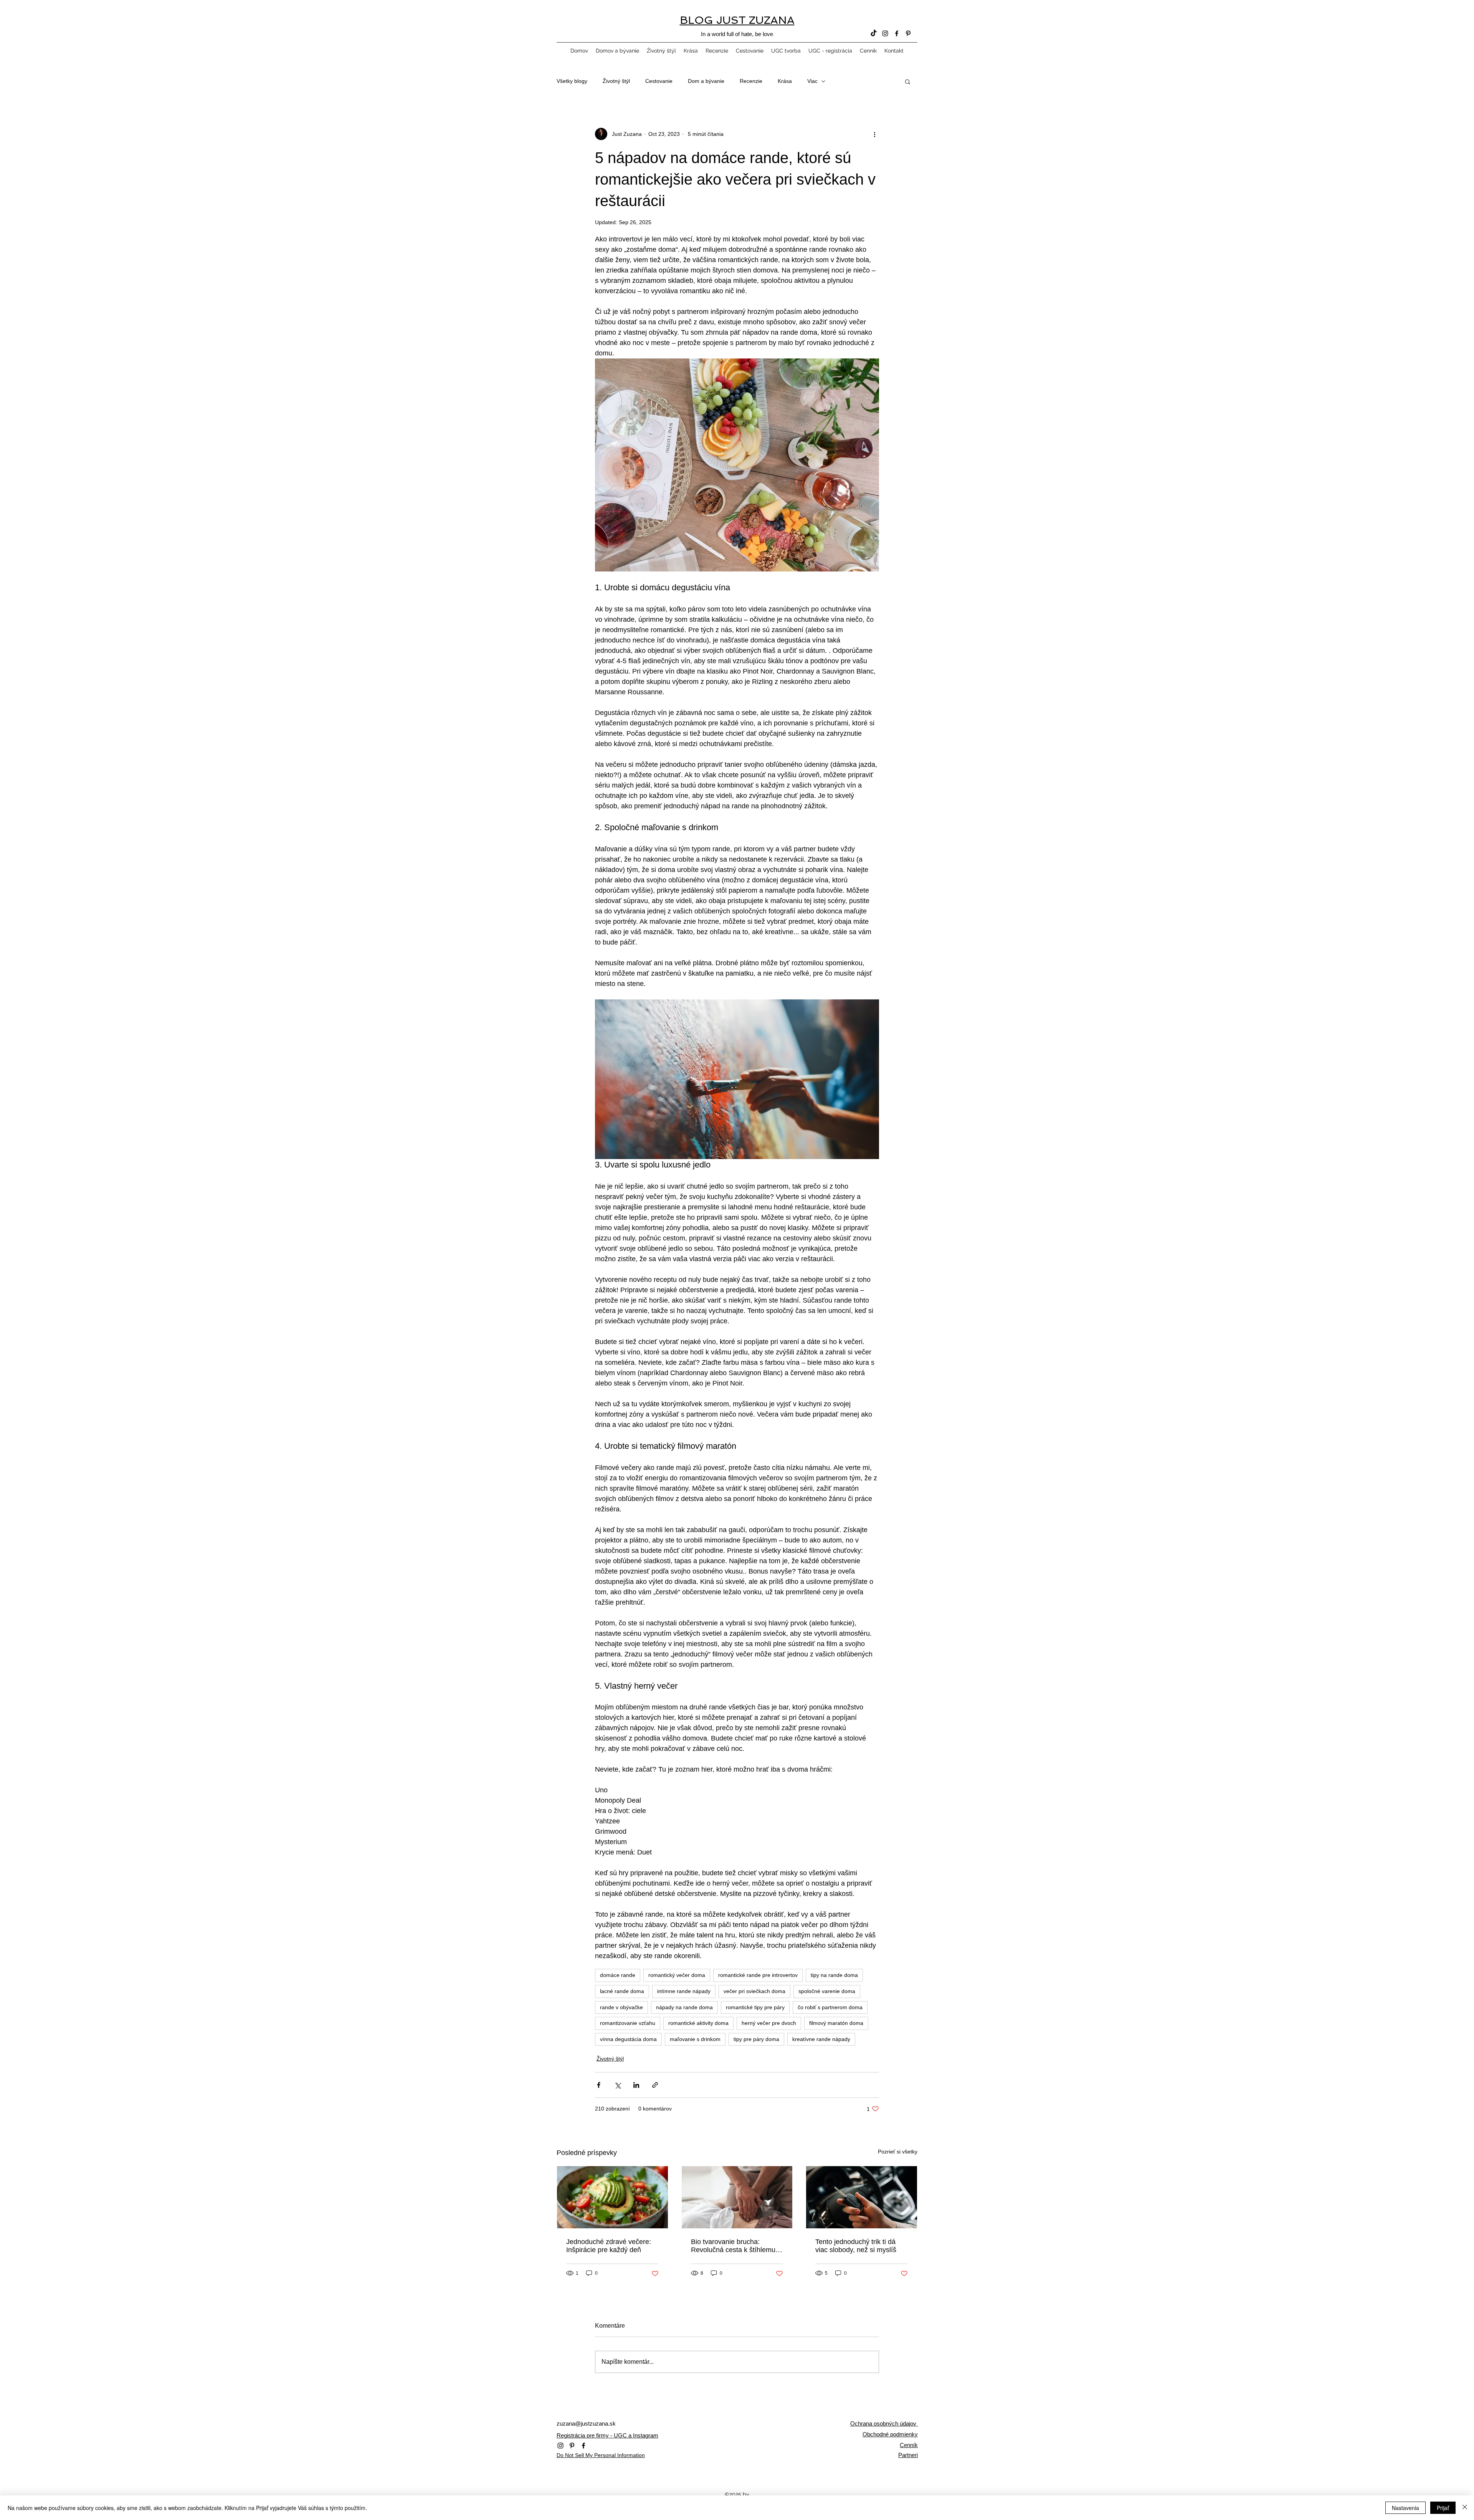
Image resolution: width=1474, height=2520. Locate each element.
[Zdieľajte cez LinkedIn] (636, 2085)
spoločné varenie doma (827, 1991)
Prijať (1443, 2508)
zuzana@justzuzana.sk (586, 2423)
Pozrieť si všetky (898, 2152)
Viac (812, 81)
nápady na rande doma (684, 2007)
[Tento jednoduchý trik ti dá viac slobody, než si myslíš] (862, 2197)
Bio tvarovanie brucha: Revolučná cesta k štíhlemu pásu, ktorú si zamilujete (733, 2246)
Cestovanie (659, 81)
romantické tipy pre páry (755, 2007)
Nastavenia (1405, 2508)
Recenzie (751, 81)
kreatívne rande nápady (821, 2039)
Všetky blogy (572, 81)
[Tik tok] (874, 33)
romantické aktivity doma (698, 2023)
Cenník (909, 2445)
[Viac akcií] (874, 134)
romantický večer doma (677, 1975)
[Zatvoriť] (1465, 2508)
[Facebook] (897, 33)
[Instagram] (885, 33)
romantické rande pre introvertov (758, 1975)
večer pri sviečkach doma (754, 1991)
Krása (785, 81)
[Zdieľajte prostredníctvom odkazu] (655, 2085)
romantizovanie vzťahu (628, 2023)
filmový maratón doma (836, 2023)
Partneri (908, 2455)
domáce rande (618, 1975)
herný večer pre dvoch (769, 2023)
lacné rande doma (622, 1991)
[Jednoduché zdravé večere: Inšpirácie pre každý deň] (612, 2197)
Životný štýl (616, 81)
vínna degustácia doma (628, 2039)
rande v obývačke (621, 2007)
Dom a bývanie (706, 81)
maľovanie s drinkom (695, 2039)
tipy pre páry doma (756, 2039)
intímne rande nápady (684, 1991)
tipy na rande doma (834, 1975)
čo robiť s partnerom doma (830, 2007)
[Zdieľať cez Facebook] (599, 2085)
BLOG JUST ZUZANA (737, 20)
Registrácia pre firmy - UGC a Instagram (607, 2435)
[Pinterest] (908, 33)
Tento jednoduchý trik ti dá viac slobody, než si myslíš (856, 2246)
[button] (908, 81)
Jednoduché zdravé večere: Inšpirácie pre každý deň (609, 2246)
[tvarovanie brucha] (737, 2197)
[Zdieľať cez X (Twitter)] (617, 2085)
